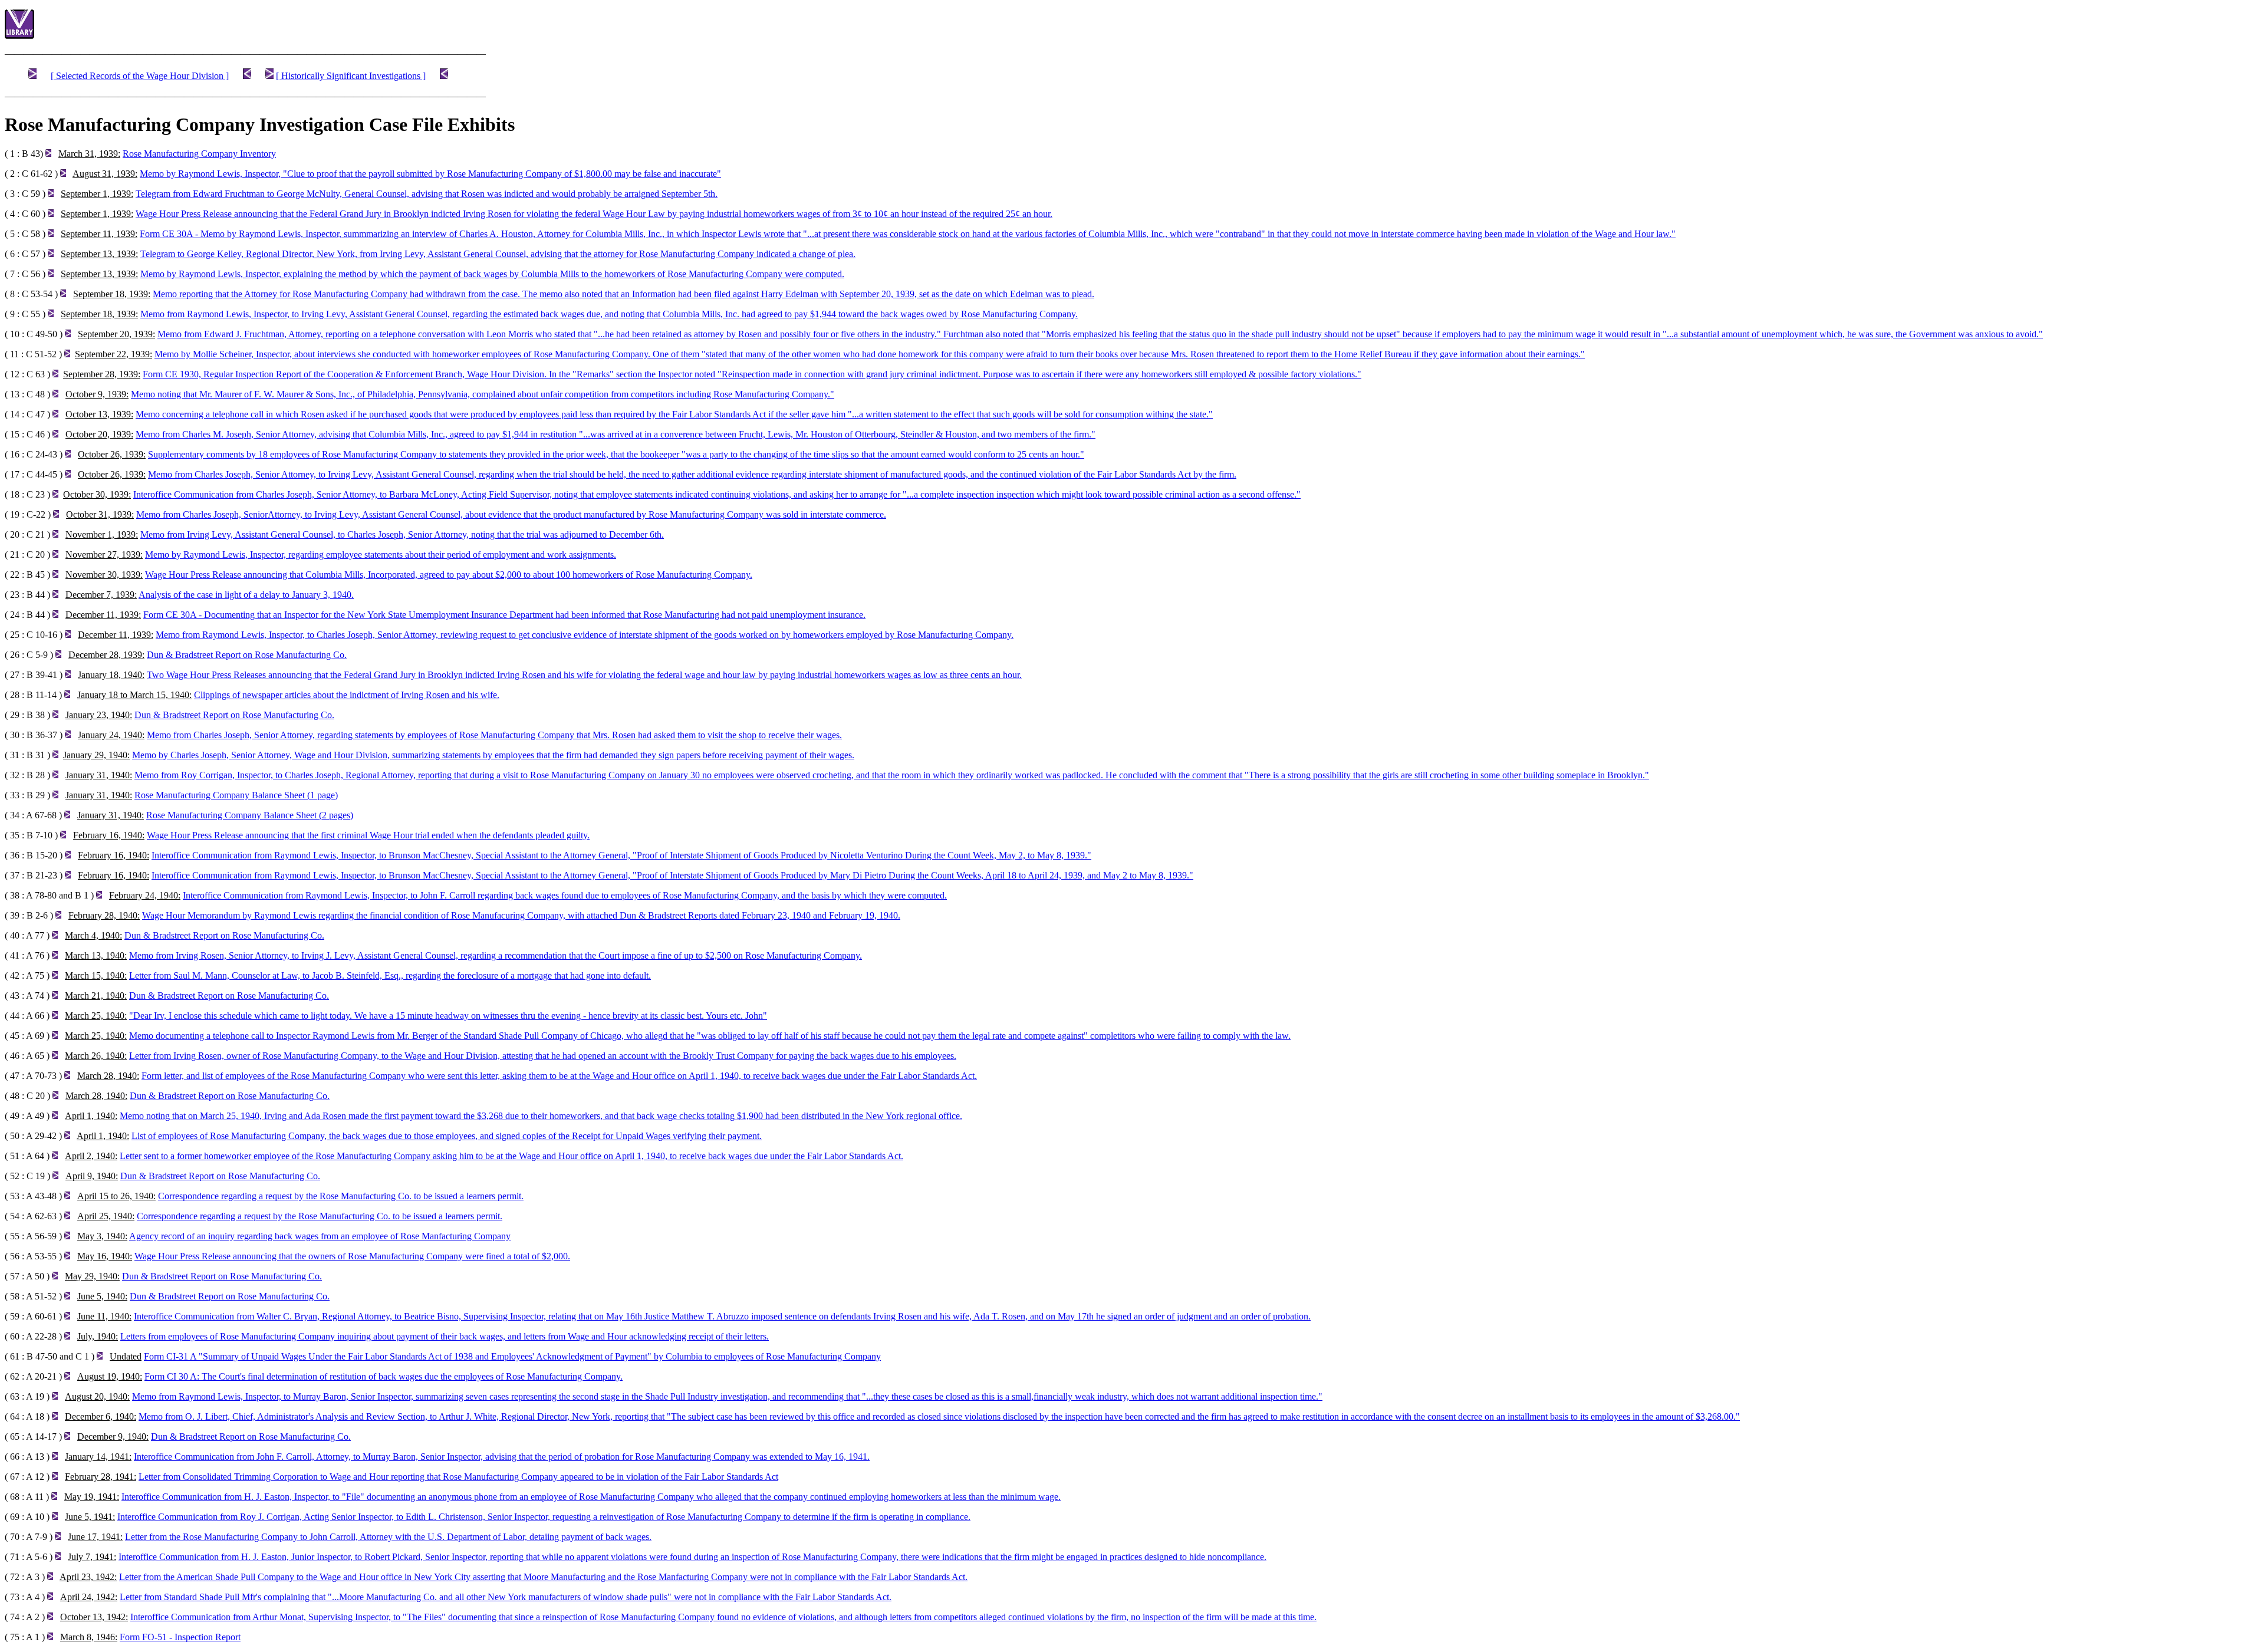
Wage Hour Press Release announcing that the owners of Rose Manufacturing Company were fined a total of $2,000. (352, 1256)
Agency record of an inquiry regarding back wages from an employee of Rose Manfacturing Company (320, 1236)
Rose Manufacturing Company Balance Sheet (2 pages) (250, 815)
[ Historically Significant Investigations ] (351, 76)
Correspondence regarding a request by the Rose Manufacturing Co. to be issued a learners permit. (341, 1196)
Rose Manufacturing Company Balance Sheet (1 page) (236, 795)
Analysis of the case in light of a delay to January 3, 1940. (246, 595)
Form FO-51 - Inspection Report (180, 1637)
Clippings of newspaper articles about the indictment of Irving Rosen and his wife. (347, 695)
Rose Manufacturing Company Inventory (199, 154)
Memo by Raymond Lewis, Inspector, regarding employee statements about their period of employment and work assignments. (381, 554)
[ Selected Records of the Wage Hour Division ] (140, 76)
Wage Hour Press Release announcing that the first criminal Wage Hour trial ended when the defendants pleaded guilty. (368, 835)
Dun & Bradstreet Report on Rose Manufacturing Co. (247, 655)
